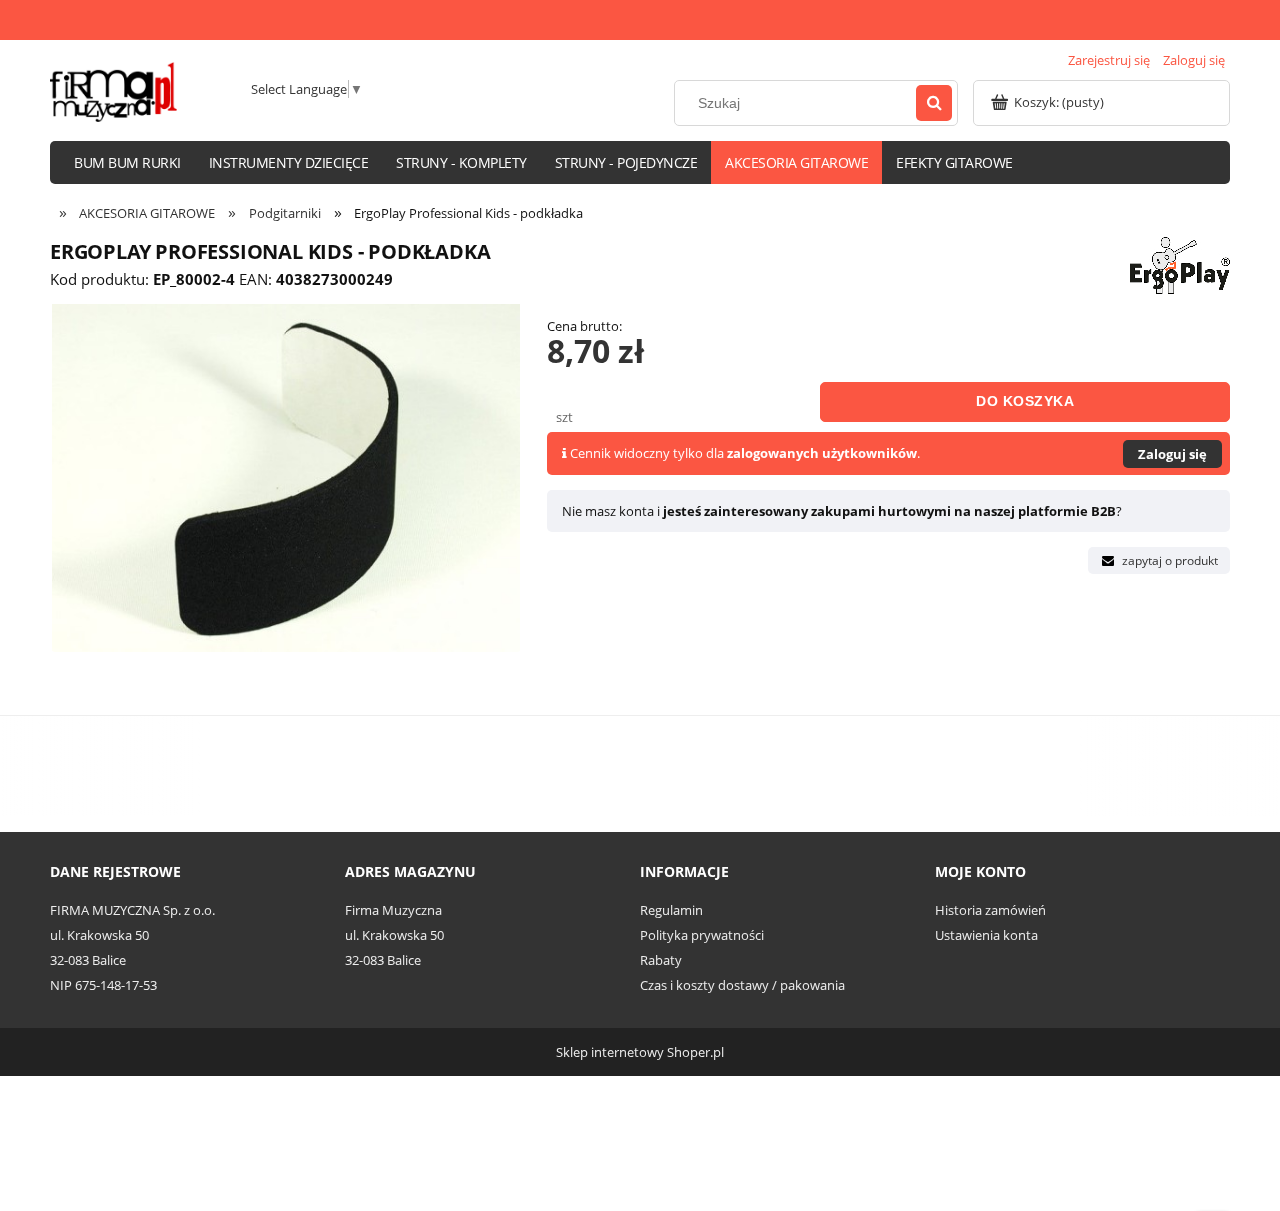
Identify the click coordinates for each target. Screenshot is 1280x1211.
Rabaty (661, 960)
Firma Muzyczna (393, 910)
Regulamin (671, 910)
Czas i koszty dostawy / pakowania (742, 985)
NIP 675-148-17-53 (103, 985)
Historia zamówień (990, 910)
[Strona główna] (113, 92)
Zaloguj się (1172, 454)
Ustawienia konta (986, 935)
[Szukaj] (934, 103)
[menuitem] (127, 162)
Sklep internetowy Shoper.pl (640, 1052)
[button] (1159, 560)
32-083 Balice (88, 960)
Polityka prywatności (702, 935)
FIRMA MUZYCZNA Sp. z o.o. (132, 910)
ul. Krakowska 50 (99, 935)
